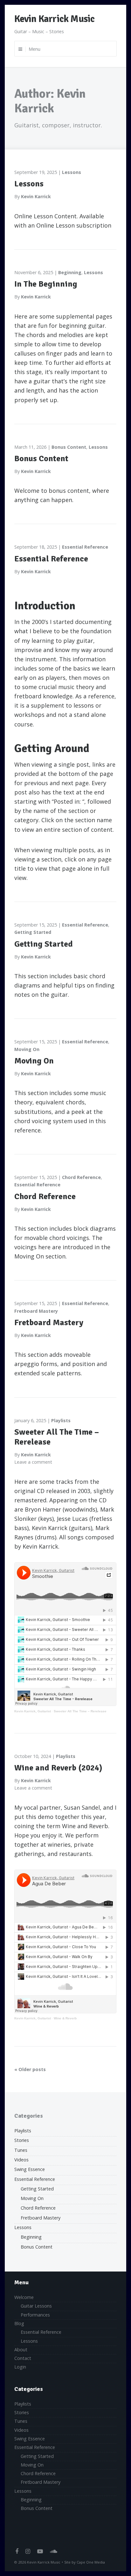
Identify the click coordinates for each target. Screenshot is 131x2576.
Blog (19, 2323)
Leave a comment (33, 1462)
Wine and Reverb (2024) (58, 1768)
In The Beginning (46, 284)
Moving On (27, 1049)
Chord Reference (81, 1177)
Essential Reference (85, 547)
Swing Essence (30, 2169)
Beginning (70, 272)
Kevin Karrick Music (54, 19)
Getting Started (33, 932)
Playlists (61, 1420)
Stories (22, 2140)
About (21, 2350)
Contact (23, 2358)
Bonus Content (69, 447)
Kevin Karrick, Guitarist (33, 1711)
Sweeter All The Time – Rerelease (57, 1437)
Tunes (21, 2150)
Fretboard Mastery (36, 1311)
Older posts (32, 2069)
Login (20, 2367)
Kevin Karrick (36, 196)
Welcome (24, 2297)
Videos (21, 2160)
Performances (35, 2315)
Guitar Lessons (36, 2306)
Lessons (72, 172)
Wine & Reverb (65, 2018)
